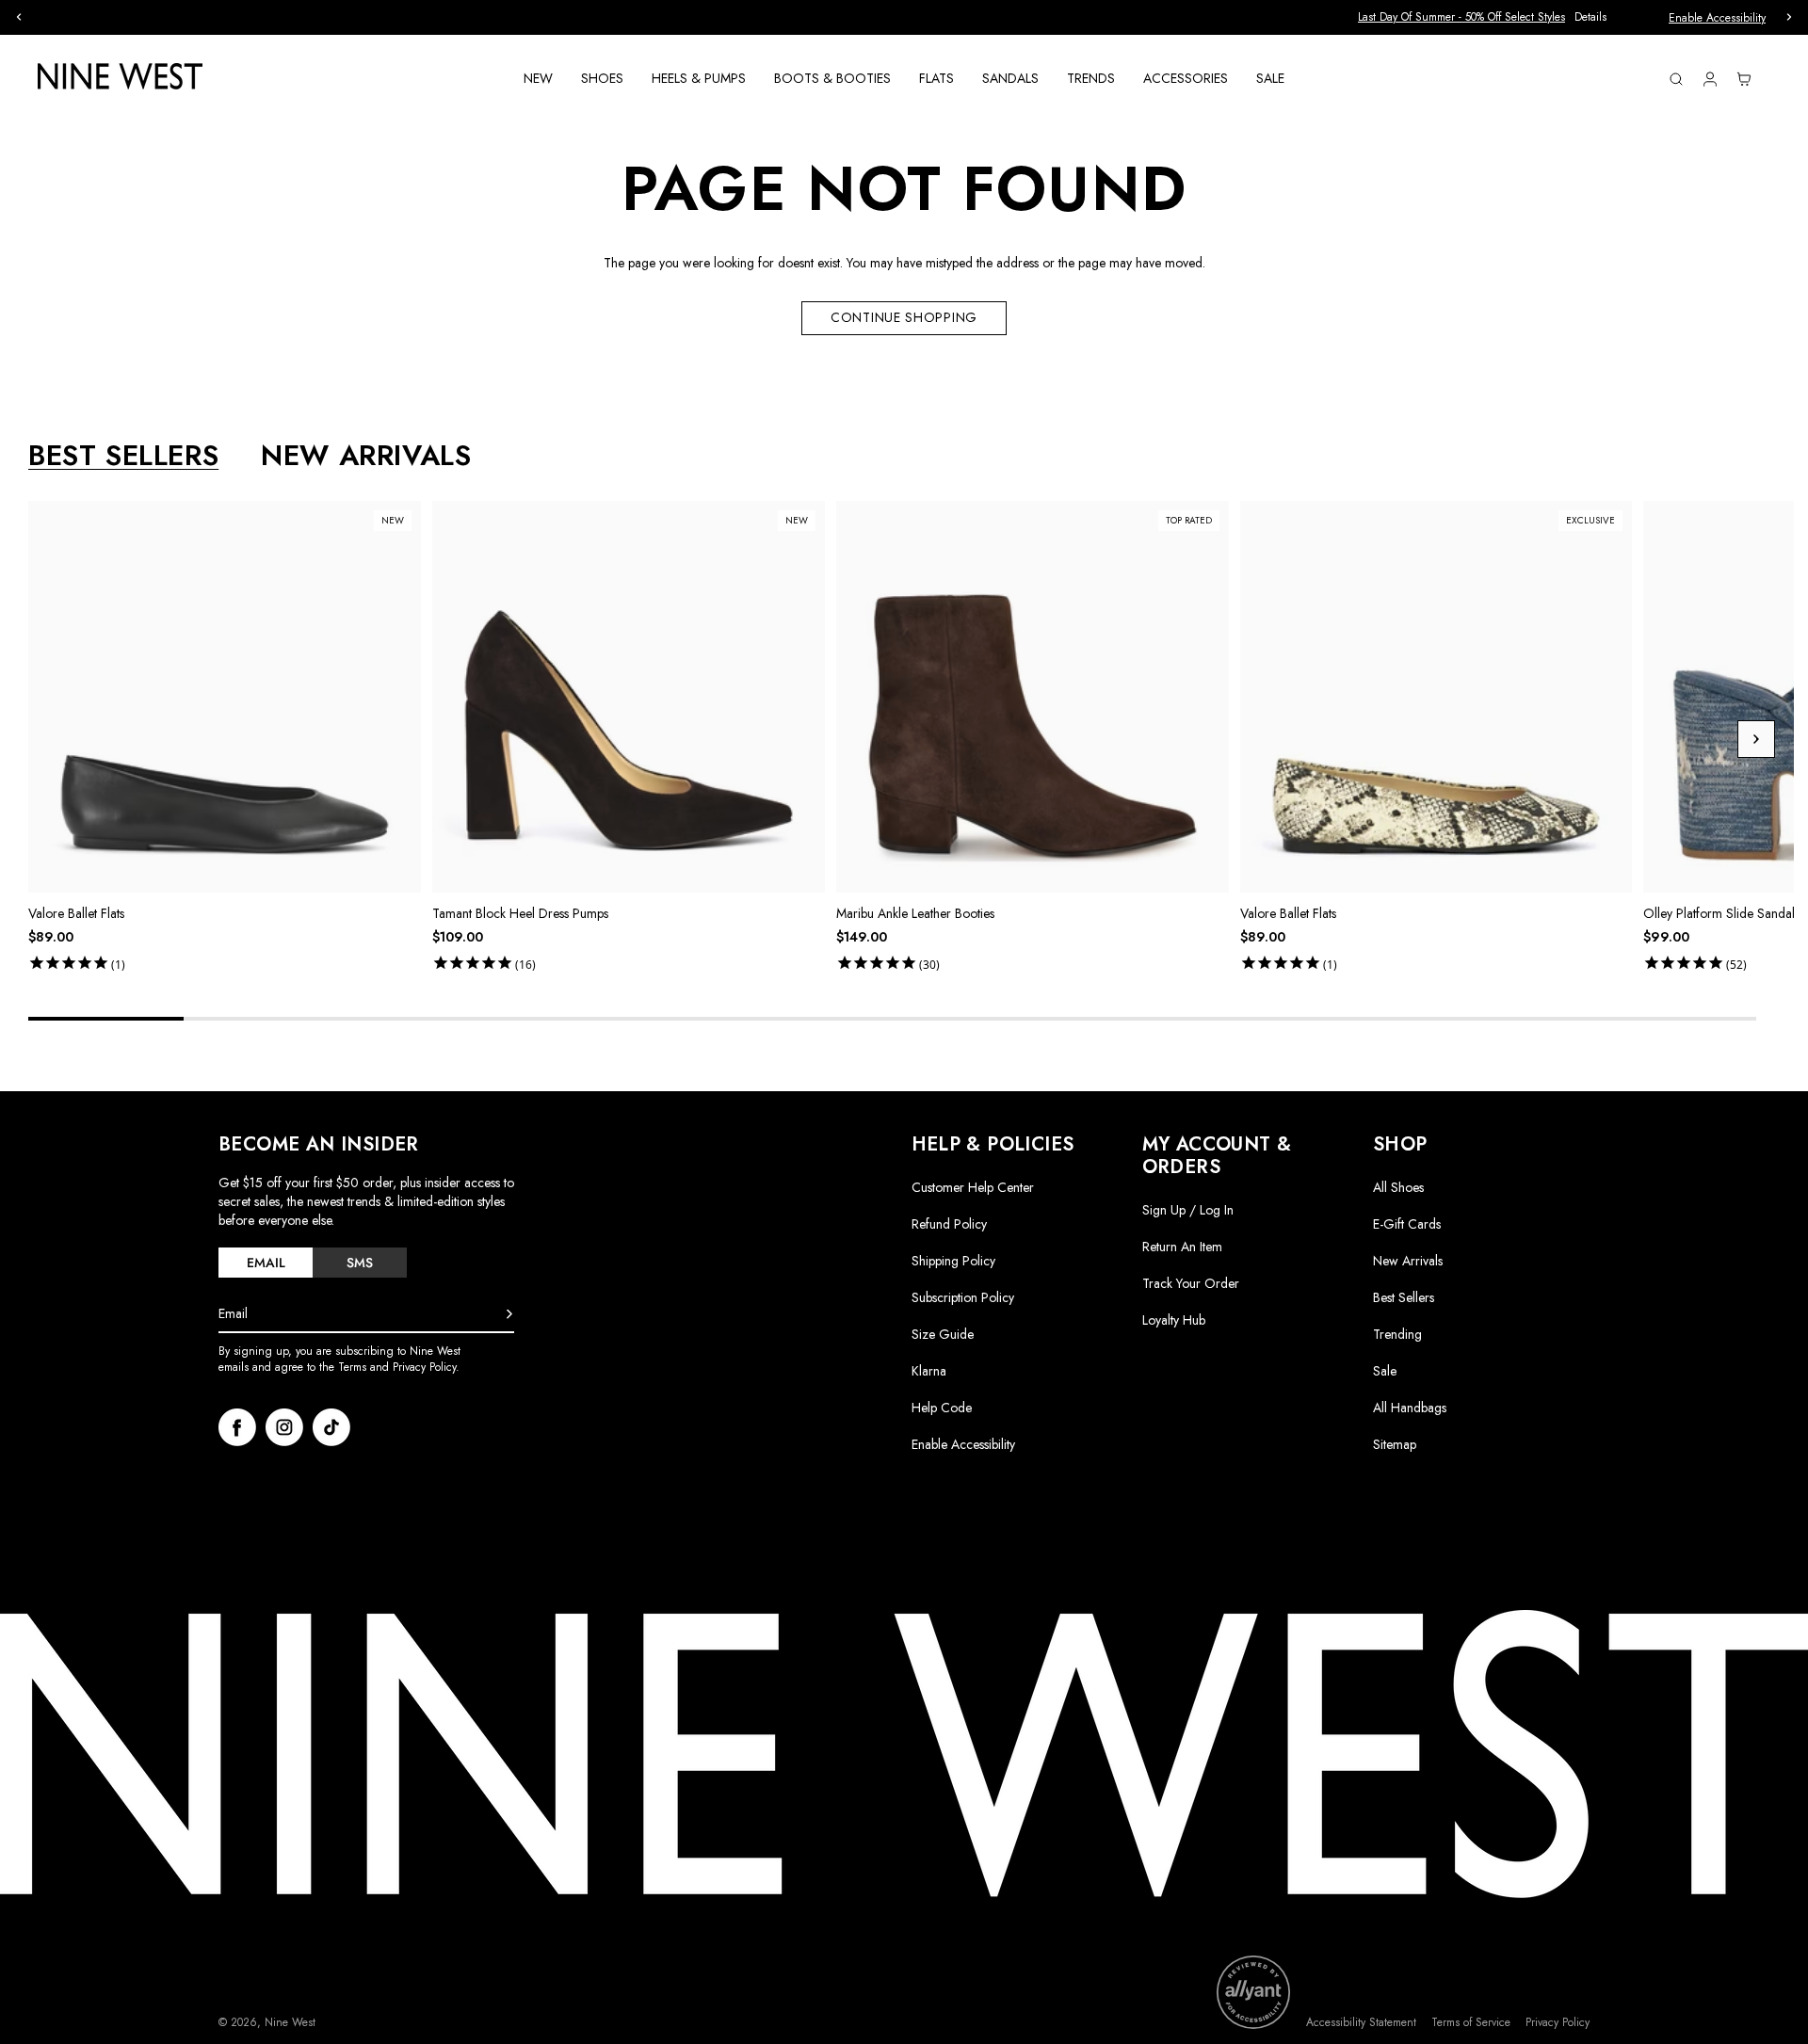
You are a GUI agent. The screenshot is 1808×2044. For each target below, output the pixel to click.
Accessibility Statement (1361, 2023)
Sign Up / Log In (1188, 1210)
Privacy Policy (1558, 2023)
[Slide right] (1756, 739)
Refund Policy (949, 1224)
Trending (1397, 1334)
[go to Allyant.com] (1253, 1992)
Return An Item (1182, 1247)
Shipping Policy (953, 1261)
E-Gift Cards (1407, 1224)
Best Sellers (1404, 1297)
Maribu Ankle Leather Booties (915, 913)
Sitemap (1395, 1444)
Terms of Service (1471, 2023)
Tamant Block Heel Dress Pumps (520, 913)
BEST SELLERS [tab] (123, 456)
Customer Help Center (973, 1187)
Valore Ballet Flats (76, 913)
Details (1012, 17)
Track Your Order (1191, 1283)
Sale (1385, 1371)
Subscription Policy (963, 1297)
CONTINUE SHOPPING (904, 317)
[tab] (266, 1263)
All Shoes (1398, 1187)
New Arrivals (1408, 1261)
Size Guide (943, 1334)
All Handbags (1410, 1408)
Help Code (942, 1408)
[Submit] (509, 1314)
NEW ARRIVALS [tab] (366, 456)
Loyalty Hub (1174, 1320)
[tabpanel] (911, 740)
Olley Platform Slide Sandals (1721, 913)
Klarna (929, 1371)
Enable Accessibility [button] (1717, 18)
